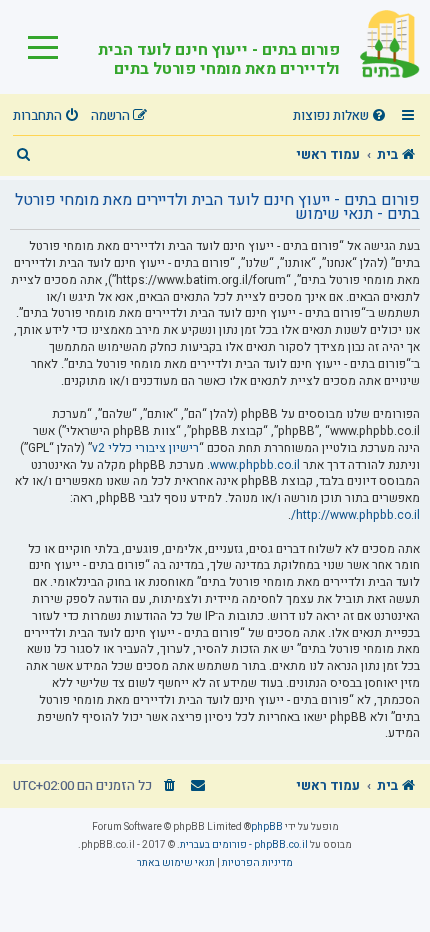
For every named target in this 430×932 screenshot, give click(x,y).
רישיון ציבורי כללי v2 (145, 448)
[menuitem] (342, 116)
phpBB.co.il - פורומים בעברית (244, 845)
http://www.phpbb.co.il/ (355, 515)
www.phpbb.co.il (255, 465)
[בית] (380, 47)
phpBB (267, 827)
